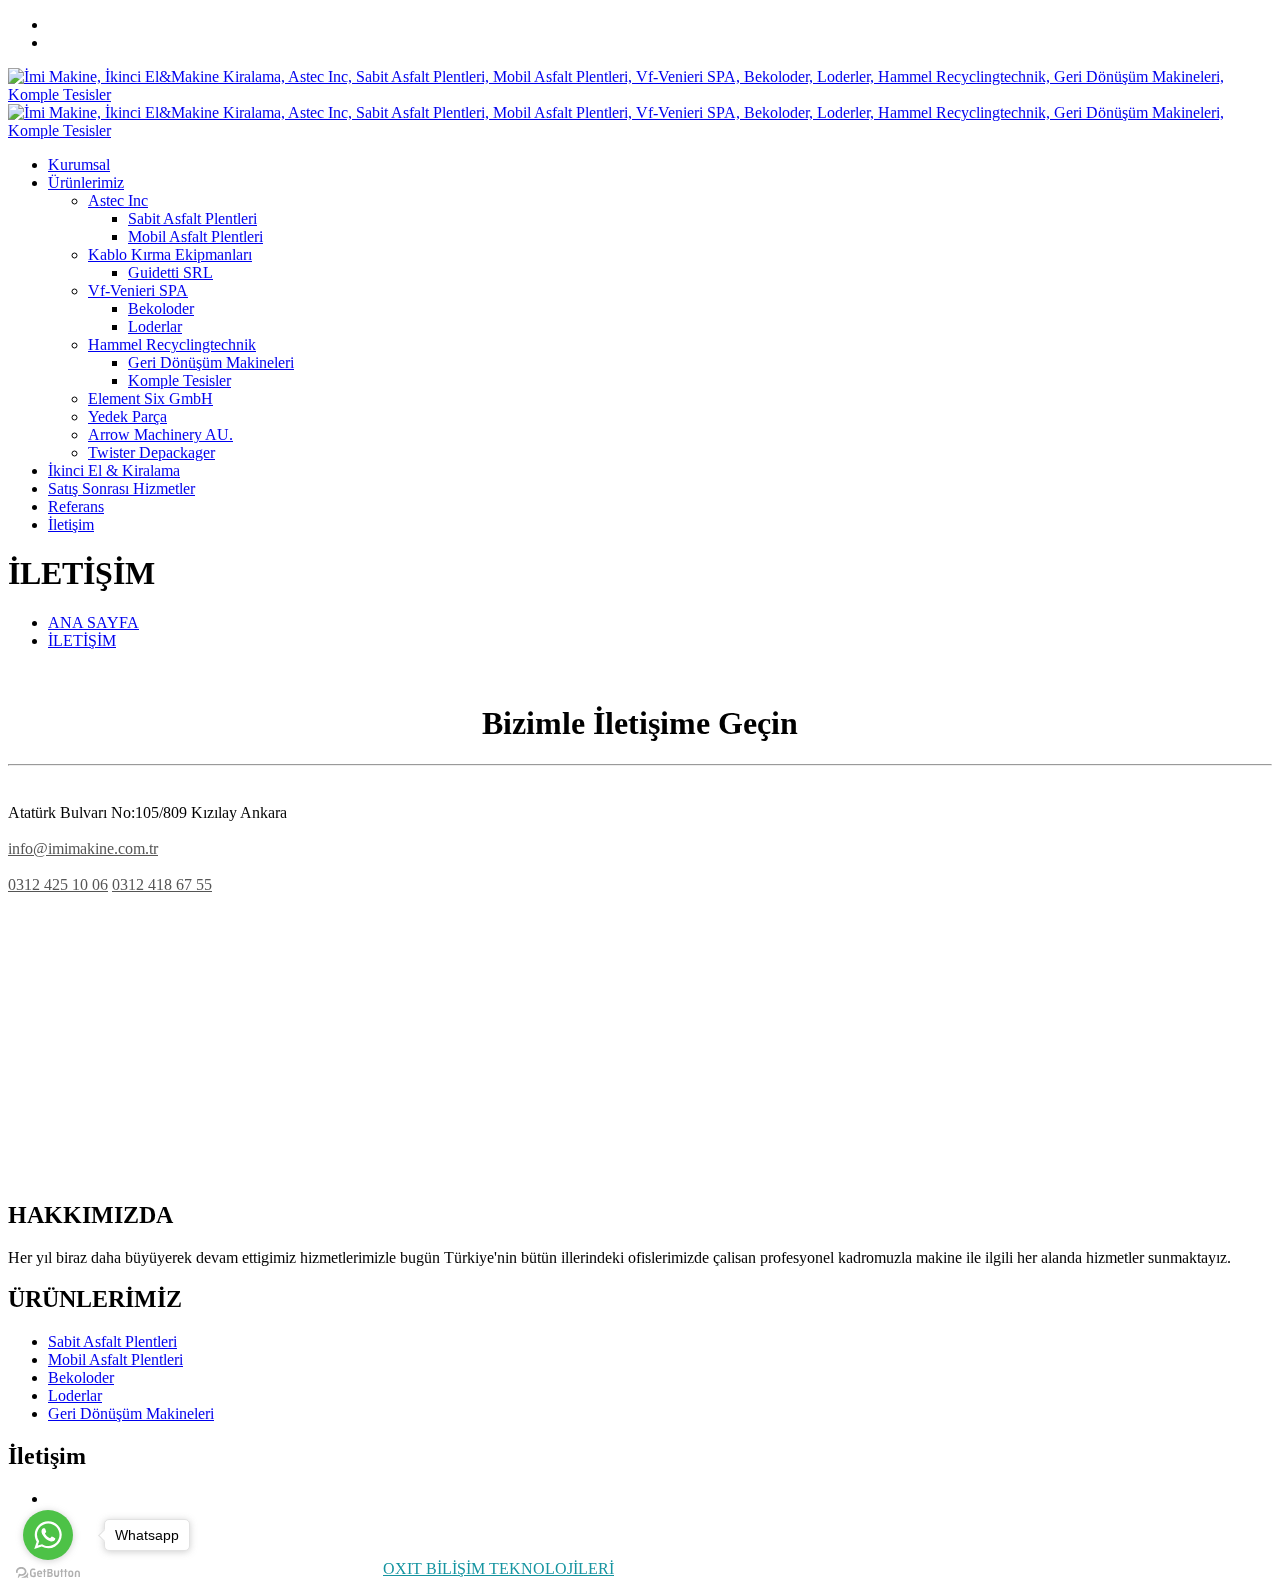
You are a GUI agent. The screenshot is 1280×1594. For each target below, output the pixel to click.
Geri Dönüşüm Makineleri (211, 362)
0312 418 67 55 (162, 884)
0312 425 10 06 (98, 24)
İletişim (71, 524)
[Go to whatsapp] (48, 1535)
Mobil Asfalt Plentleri (195, 236)
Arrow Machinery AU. (160, 434)
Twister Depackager (151, 452)
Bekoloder (161, 308)
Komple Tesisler (179, 380)
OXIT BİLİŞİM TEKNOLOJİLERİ (498, 1568)
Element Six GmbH (150, 398)
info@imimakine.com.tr (123, 42)
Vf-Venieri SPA (138, 290)
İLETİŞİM (82, 640)
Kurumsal (79, 164)
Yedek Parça (127, 416)
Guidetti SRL (170, 272)
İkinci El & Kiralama (114, 470)
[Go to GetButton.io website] (48, 1573)
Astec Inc (118, 200)
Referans (76, 506)
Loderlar (155, 326)
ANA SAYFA (93, 622)
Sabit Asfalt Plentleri (192, 218)
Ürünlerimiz (86, 182)
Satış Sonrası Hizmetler (121, 488)
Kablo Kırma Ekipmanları (170, 254)
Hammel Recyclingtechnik (172, 344)
